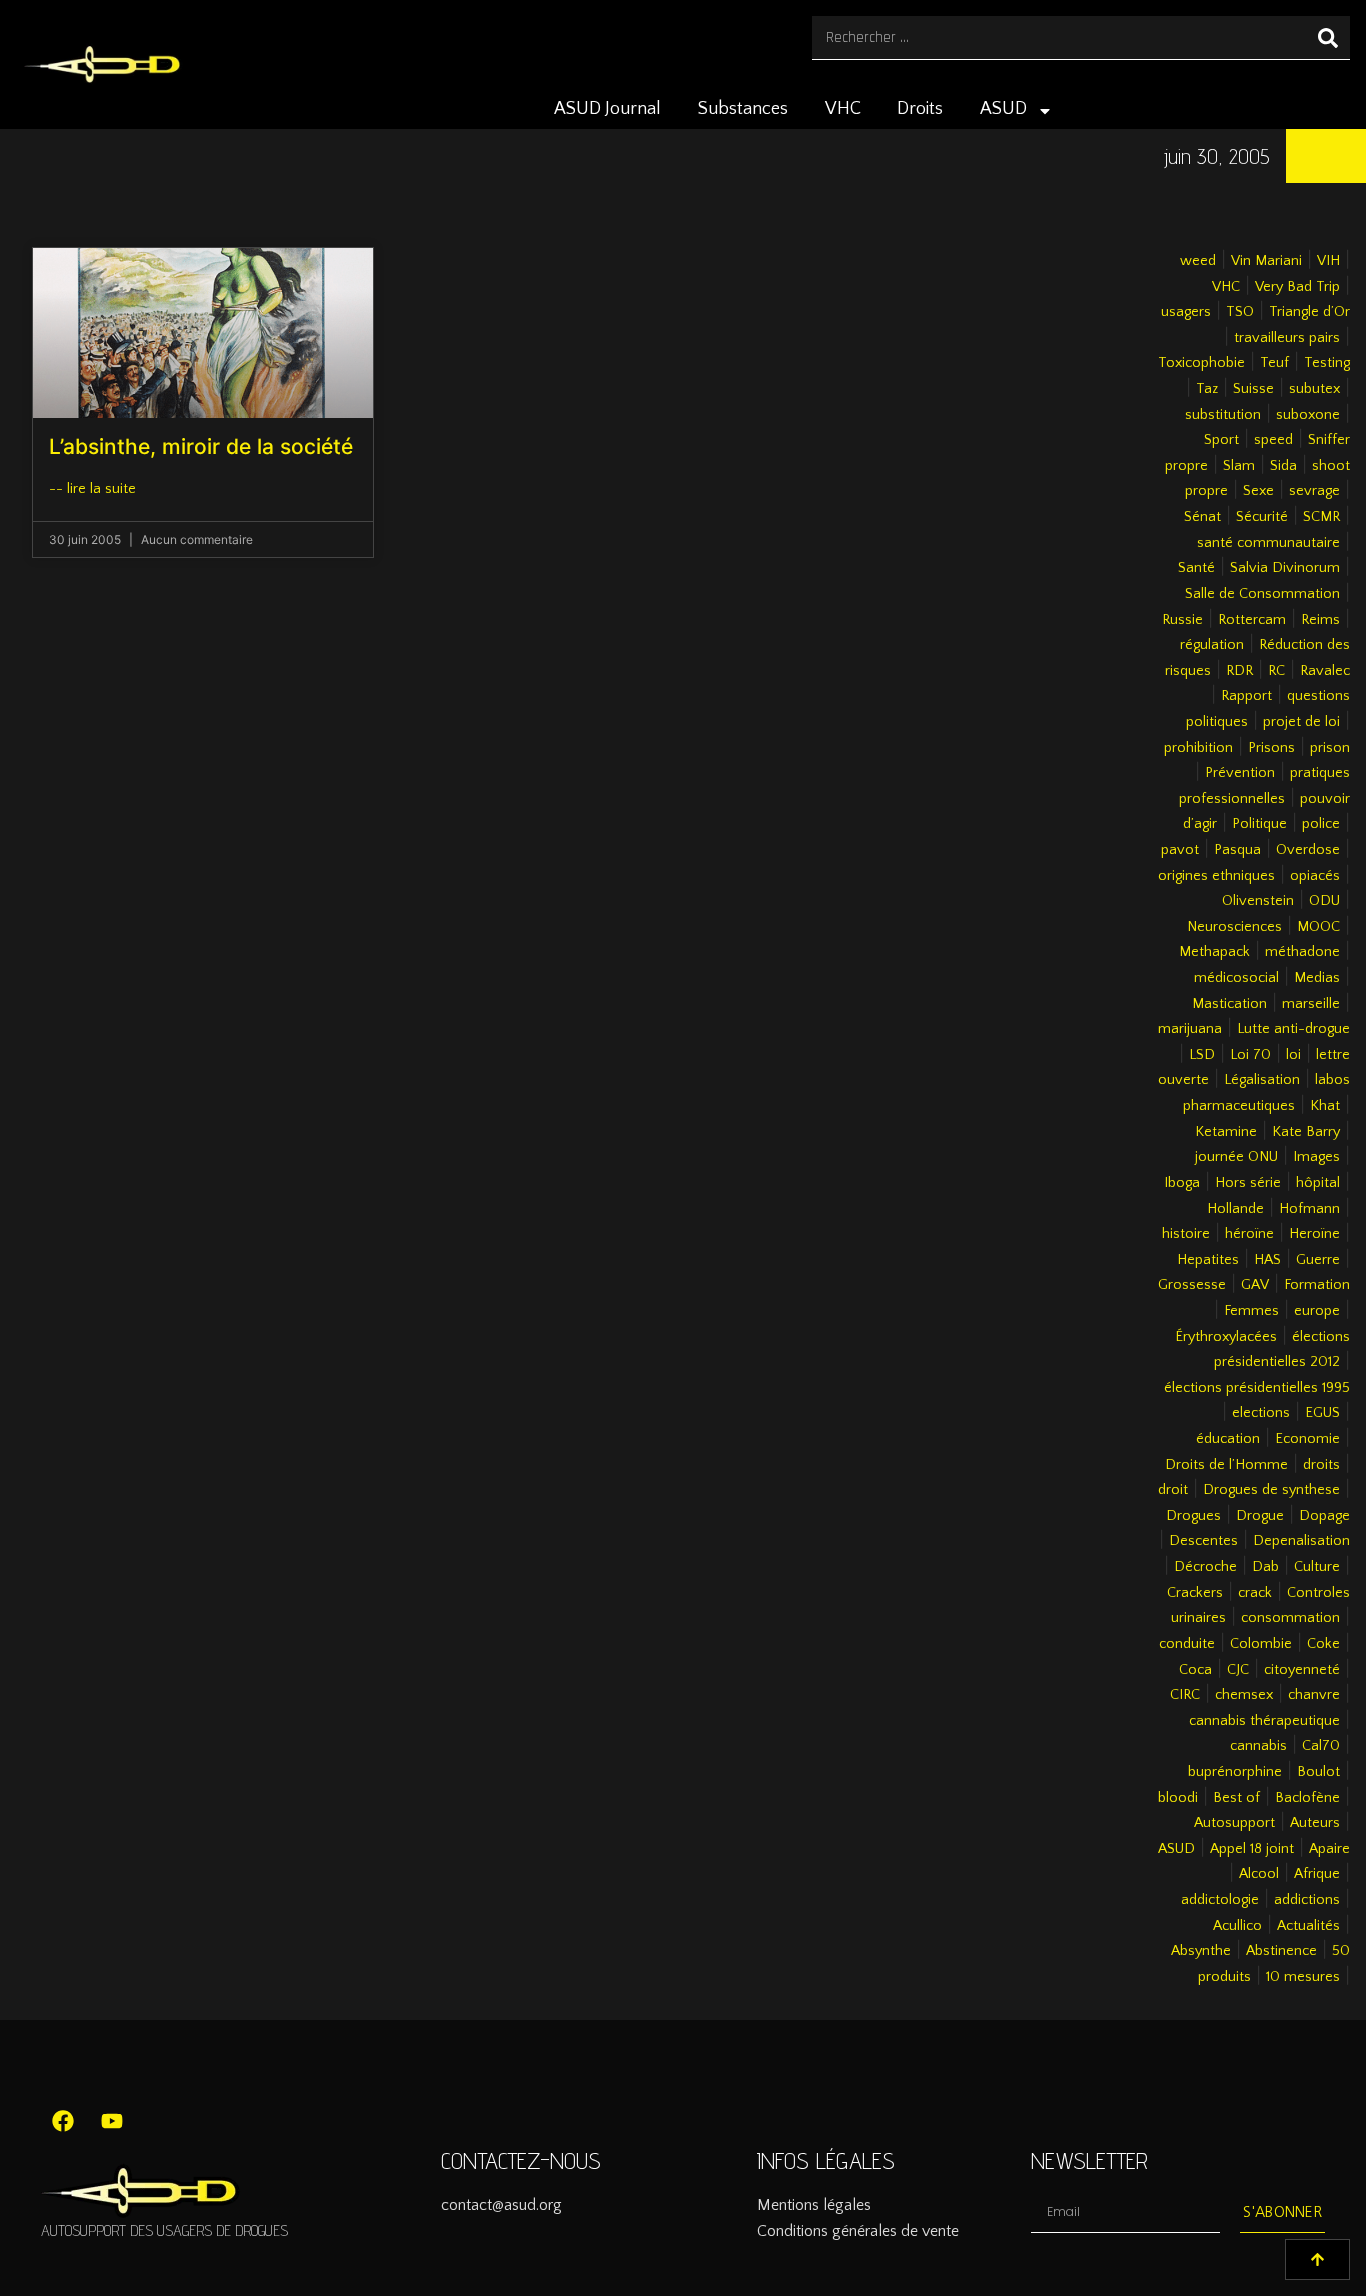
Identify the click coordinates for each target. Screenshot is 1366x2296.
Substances (743, 109)
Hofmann (1309, 1209)
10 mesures (1303, 1977)
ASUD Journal (607, 109)
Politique (1259, 824)
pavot (1180, 850)
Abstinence (1281, 1951)
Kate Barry (1306, 1132)
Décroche (1205, 1567)
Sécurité (1262, 517)
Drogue (1260, 1516)
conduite (1187, 1644)
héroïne (1249, 1234)
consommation (1290, 1618)
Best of (1236, 1798)
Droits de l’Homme (1226, 1465)
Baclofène (1307, 1798)
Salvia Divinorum (1285, 568)
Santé (1196, 568)
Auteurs (1315, 1823)
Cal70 (1321, 1746)
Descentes (1203, 1541)
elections (1261, 1413)
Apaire (1329, 1849)
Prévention (1240, 773)
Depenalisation (1301, 1541)
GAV (1255, 1285)
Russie (1182, 620)
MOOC (1318, 927)
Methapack (1214, 952)
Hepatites (1208, 1260)
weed (1198, 261)
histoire (1186, 1234)
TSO (1240, 312)
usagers (1186, 312)
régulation (1212, 645)
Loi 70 (1250, 1055)
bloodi (1178, 1798)
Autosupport (1234, 1823)
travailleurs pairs (1287, 338)
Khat (1325, 1106)
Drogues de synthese (1271, 1490)
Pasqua (1237, 850)
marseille (1311, 1004)
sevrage (1314, 491)
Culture (1317, 1567)
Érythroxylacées (1226, 1337)
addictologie (1220, 1900)
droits (1321, 1465)
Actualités (1308, 1926)
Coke (1323, 1644)
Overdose (1308, 850)
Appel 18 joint (1252, 1849)
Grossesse (1192, 1285)
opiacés (1315, 876)
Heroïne (1314, 1234)
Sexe (1258, 491)
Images (1316, 1157)
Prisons (1271, 748)
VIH (1328, 261)
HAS (1267, 1260)
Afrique (1317, 1874)
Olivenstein (1258, 901)
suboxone (1308, 415)
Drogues (1193, 1516)
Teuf (1274, 363)
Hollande (1235, 1209)
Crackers (1195, 1593)
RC (1276, 671)
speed (1273, 440)
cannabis (1258, 1746)
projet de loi (1301, 722)
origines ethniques (1216, 876)
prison (1330, 748)
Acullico (1237, 1926)
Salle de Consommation (1262, 594)
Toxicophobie (1201, 363)
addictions (1307, 1900)
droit (1173, 1490)
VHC (843, 109)
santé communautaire (1268, 543)
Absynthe (1201, 1951)
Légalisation (1262, 1080)
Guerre (1318, 1260)
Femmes (1251, 1311)
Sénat (1202, 517)
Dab (1265, 1567)
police (1321, 824)
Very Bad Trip (1297, 287)
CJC (1238, 1670)
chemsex (1244, 1695)
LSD (1202, 1055)
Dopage (1324, 1516)
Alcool (1259, 1874)
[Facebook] (63, 2121)
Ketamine (1226, 1132)
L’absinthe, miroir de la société (201, 446)
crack (1255, 1593)
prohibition (1198, 748)
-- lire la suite (92, 489)
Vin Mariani (1266, 261)
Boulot (1318, 1772)
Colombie (1261, 1644)
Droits (920, 109)
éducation (1228, 1439)
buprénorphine (1235, 1772)
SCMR (1321, 517)
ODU (1324, 901)
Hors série (1248, 1183)
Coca (1195, 1670)
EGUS (1322, 1413)
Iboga (1182, 1183)
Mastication (1229, 1004)
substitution (1223, 415)
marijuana (1190, 1029)
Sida (1283, 466)
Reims (1320, 620)
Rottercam (1252, 620)
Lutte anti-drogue (1293, 1029)
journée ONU (1236, 1157)
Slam (1239, 466)
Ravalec (1325, 671)
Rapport (1246, 696)
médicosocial (1236, 978)
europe (1317, 1311)
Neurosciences (1234, 927)
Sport (1221, 440)
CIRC (1185, 1695)
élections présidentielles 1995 (1257, 1388)
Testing (1327, 363)
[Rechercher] (1328, 37)
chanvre (1314, 1695)
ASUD (1003, 109)
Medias (1317, 978)
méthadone (1302, 952)
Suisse (1253, 389)
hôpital (1318, 1183)
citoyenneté (1302, 1670)
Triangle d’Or (1309, 312)
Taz (1207, 389)
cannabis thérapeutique (1264, 1721)
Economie (1307, 1439)
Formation (1317, 1285)
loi (1293, 1055)
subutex (1314, 389)
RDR (1239, 671)
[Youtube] (112, 2121)
